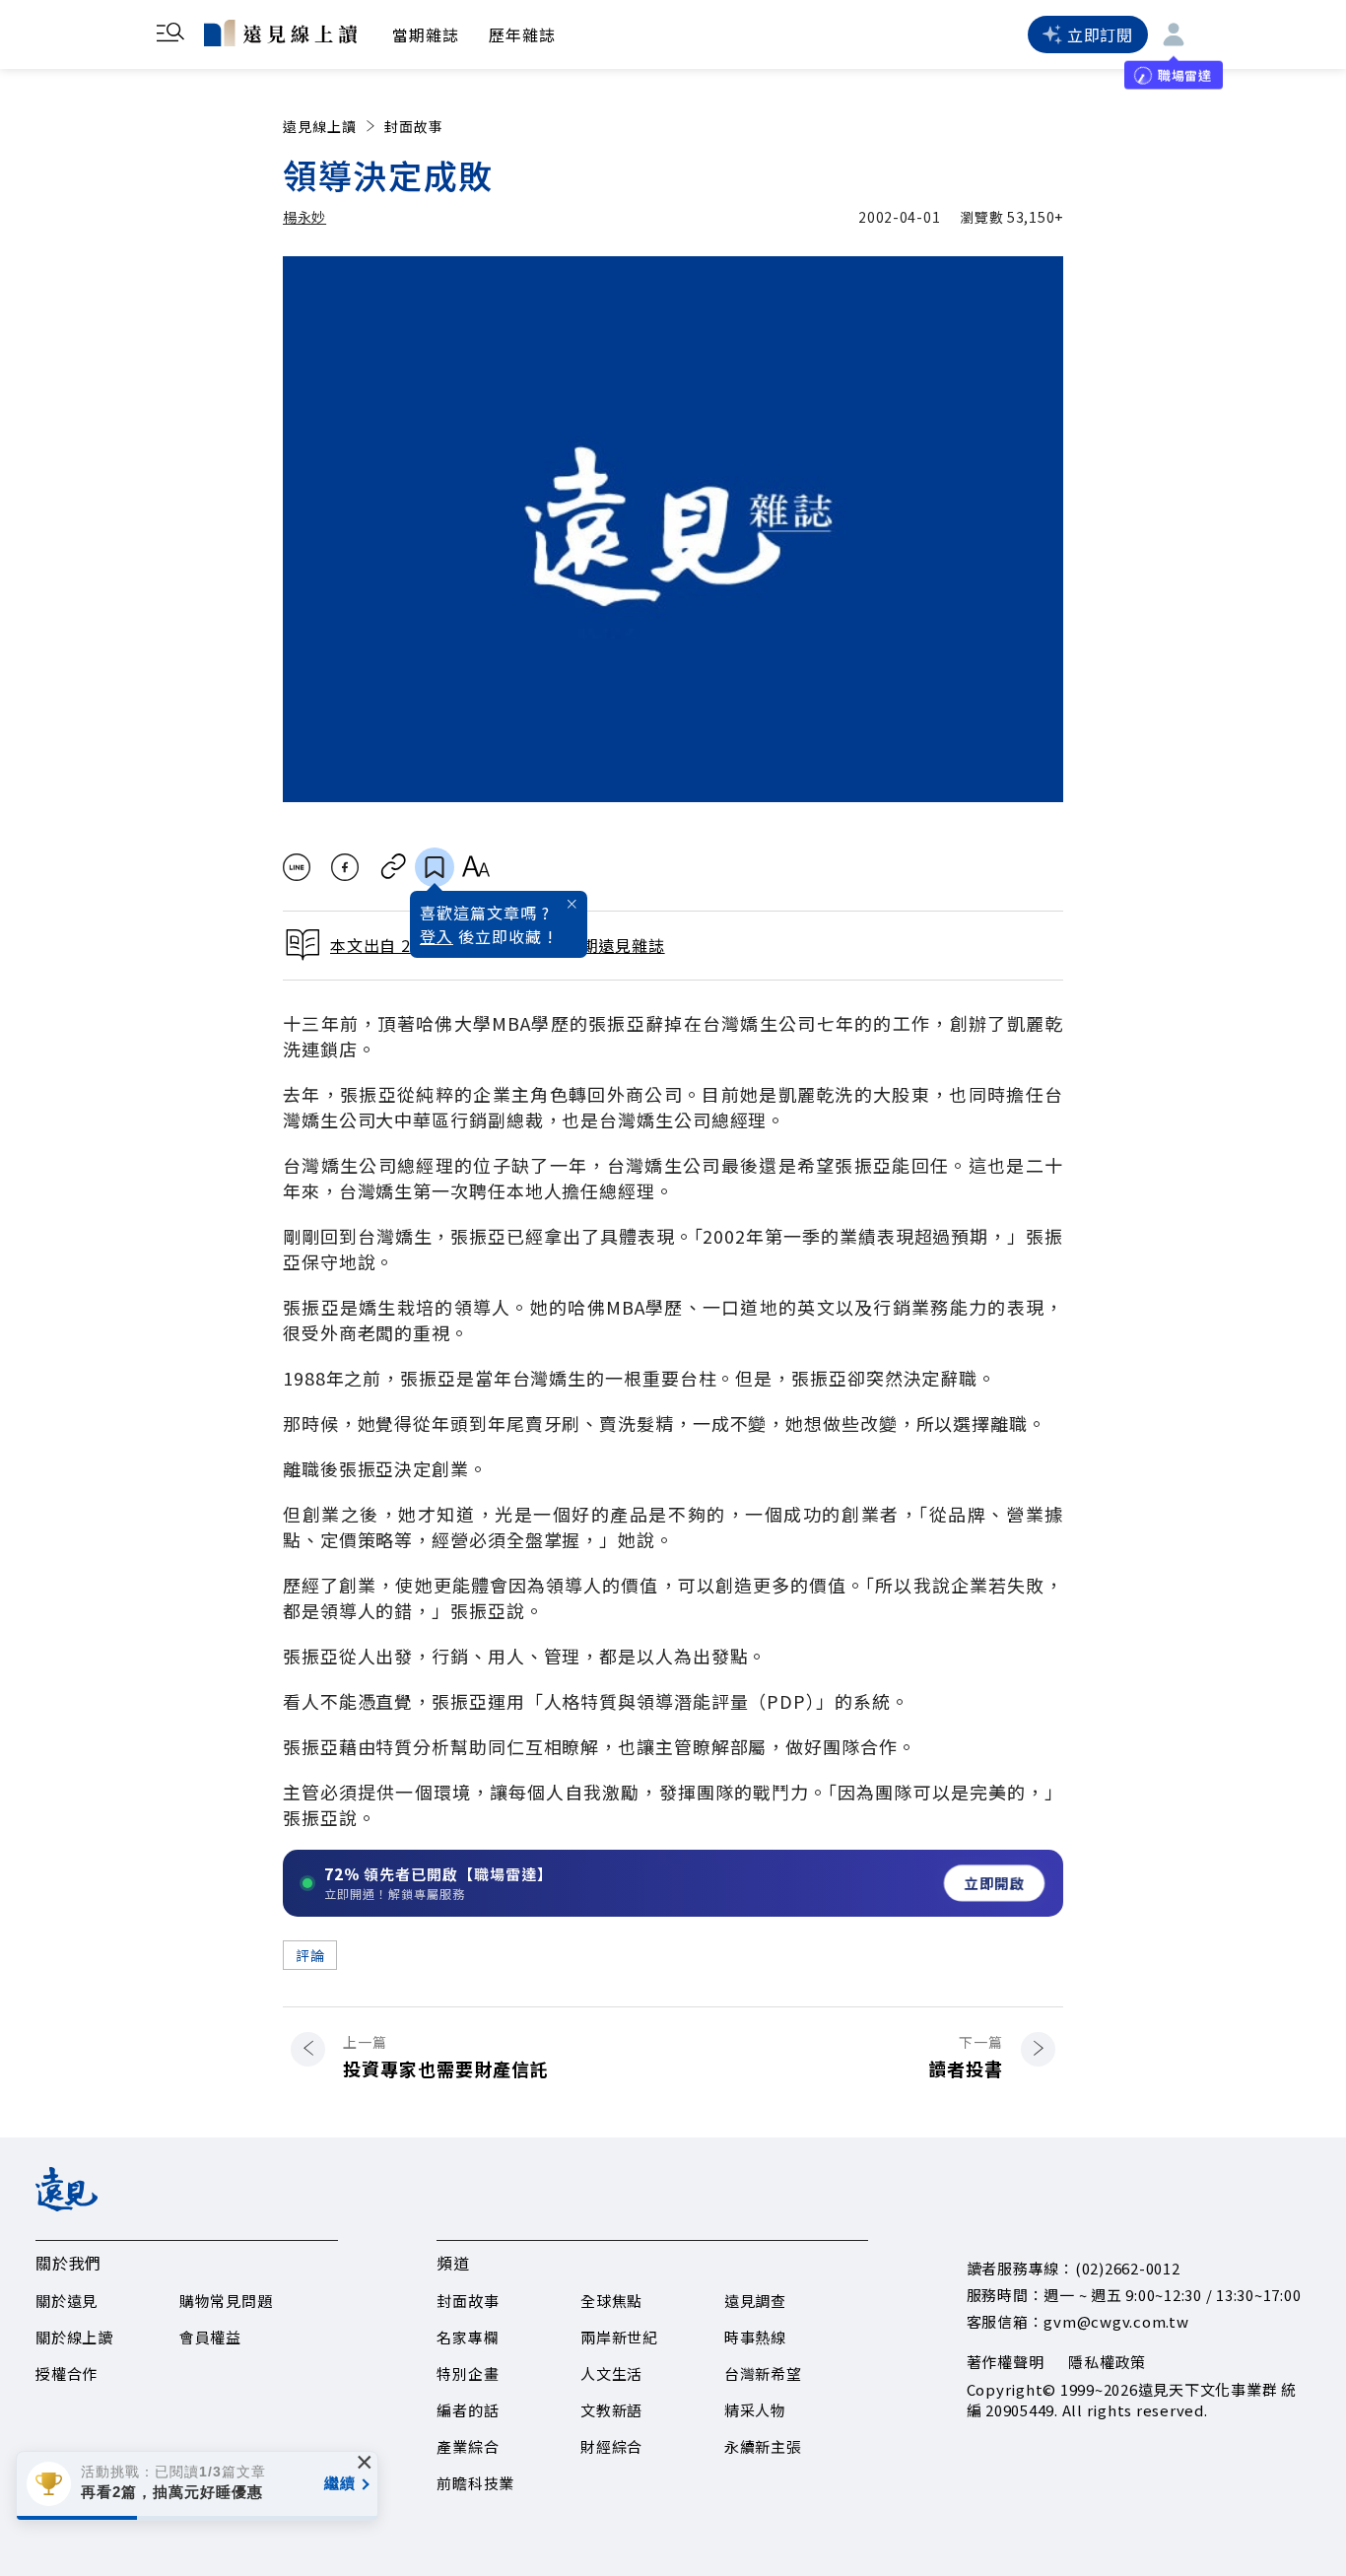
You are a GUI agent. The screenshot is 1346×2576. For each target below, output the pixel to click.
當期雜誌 (426, 34)
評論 (310, 1955)
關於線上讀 (74, 2337)
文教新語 (611, 2410)
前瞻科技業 (475, 2483)
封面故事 (414, 126)
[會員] (1174, 34)
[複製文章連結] (394, 867)
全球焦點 (611, 2301)
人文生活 (611, 2373)
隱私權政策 (1107, 2362)
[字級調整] (475, 867)
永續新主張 (763, 2446)
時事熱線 (755, 2337)
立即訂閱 (1100, 34)
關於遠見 (67, 2301)
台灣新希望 (763, 2373)
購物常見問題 (226, 2301)
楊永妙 (304, 217)
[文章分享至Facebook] (345, 867)
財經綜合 (611, 2446)
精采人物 (755, 2410)
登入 (437, 936)
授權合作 (67, 2373)
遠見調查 (755, 2301)
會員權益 (210, 2337)
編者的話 (468, 2410)
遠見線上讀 (320, 126)
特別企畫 (468, 2373)
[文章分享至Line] (296, 867)
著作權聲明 (1006, 2362)
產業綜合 (468, 2446)
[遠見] (67, 2204)
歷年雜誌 (522, 34)
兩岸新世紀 (619, 2337)
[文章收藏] (435, 867)
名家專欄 (468, 2337)
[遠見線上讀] (280, 33)
